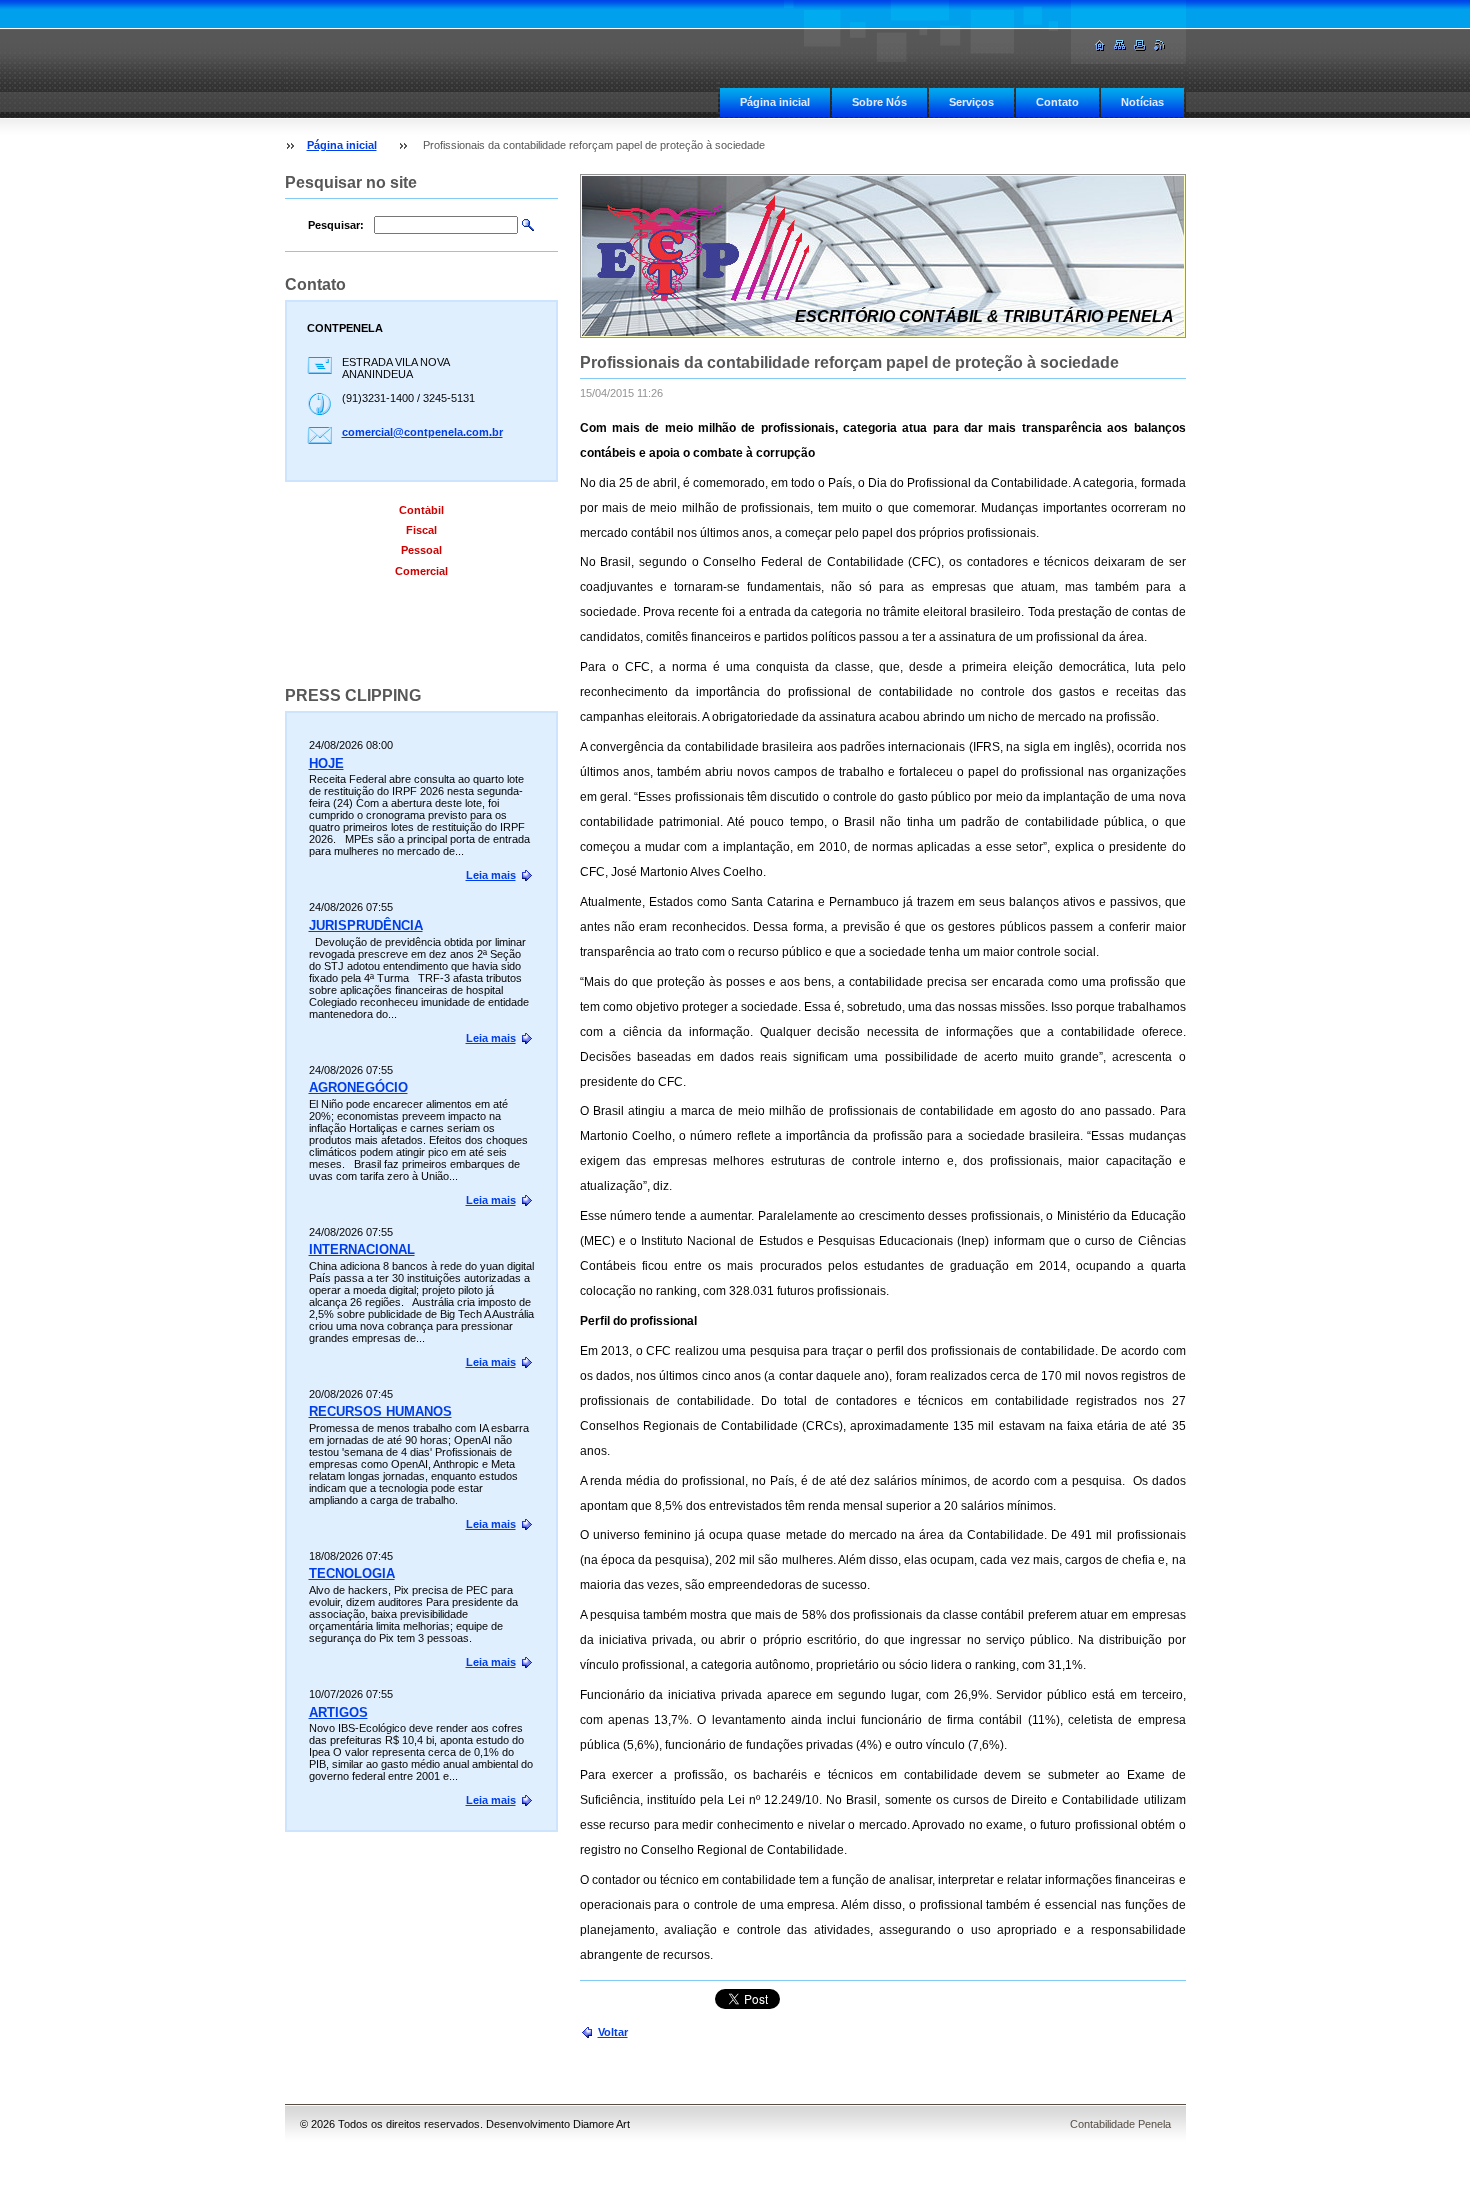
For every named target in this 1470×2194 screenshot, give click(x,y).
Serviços (971, 102)
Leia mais (491, 875)
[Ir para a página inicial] (1100, 45)
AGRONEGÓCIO (358, 1087)
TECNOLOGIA (352, 1573)
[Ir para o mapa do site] (1120, 45)
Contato (1057, 102)
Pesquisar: (336, 225)
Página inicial (775, 102)
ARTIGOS (338, 1712)
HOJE (326, 763)
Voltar (613, 2032)
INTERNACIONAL (362, 1249)
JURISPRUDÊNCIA (366, 925)
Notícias (1142, 102)
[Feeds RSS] (1160, 45)
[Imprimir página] (1140, 45)
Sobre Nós (879, 102)
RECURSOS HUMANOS (380, 1411)
